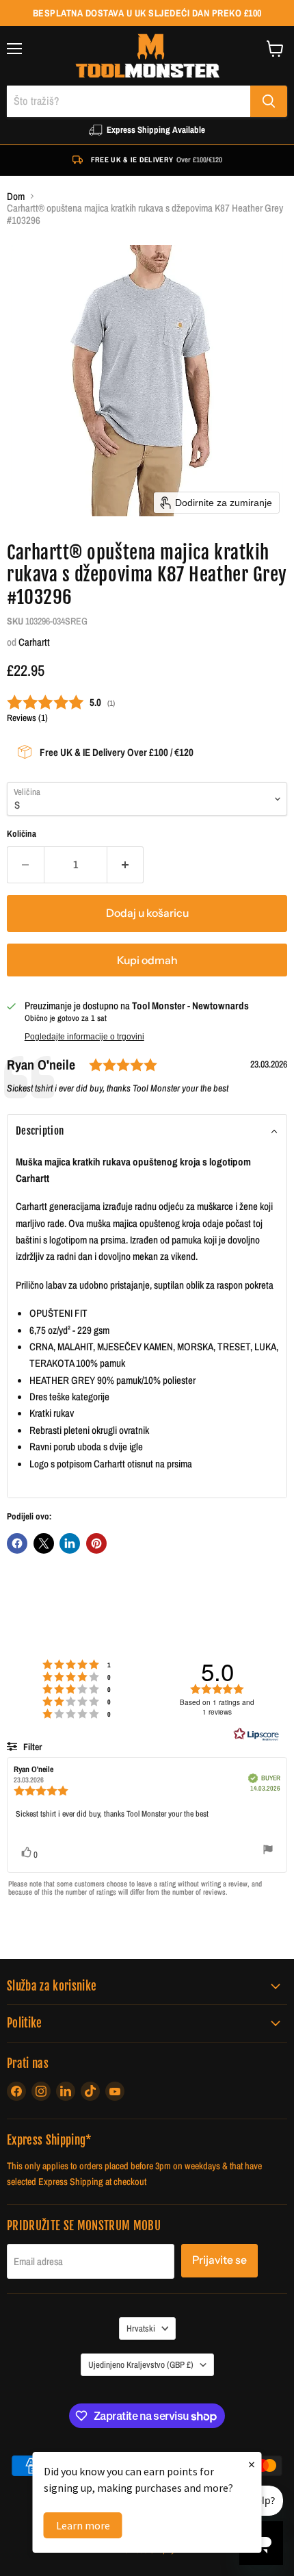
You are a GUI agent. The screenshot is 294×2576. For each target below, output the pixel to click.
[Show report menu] (268, 1851)
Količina (22, 834)
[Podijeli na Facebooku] (17, 1543)
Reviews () (27, 718)
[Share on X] (44, 1543)
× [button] (252, 2464)
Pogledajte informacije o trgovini (84, 1037)
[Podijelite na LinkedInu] (70, 1543)
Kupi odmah (147, 960)
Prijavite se (219, 2260)
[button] (147, 1131)
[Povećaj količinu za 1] (126, 865)
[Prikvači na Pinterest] (96, 1543)
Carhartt (34, 642)
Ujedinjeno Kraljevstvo (141, 2364)
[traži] (269, 101)
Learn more (83, 2525)
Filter (31, 1747)
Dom (16, 196)
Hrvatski (141, 2328)
